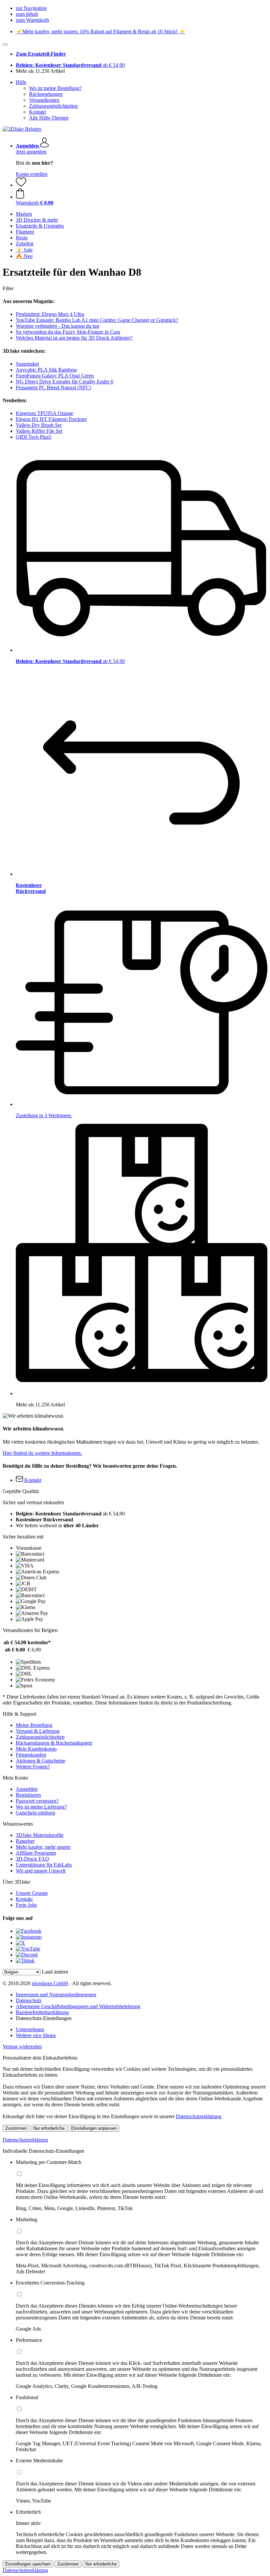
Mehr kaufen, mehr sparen (43, 1847)
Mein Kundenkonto (36, 1749)
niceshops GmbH (50, 1983)
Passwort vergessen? (37, 1801)
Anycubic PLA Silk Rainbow (47, 370)
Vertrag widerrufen (22, 2047)
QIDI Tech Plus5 (34, 437)
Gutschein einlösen (36, 1813)
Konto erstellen (32, 174)
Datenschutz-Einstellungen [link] (44, 2018)
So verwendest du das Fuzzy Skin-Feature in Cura (68, 332)
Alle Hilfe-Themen (49, 118)
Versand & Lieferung (38, 1731)
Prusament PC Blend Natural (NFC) (54, 388)
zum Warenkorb (32, 20)
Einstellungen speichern (28, 2564)
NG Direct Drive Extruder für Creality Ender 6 (65, 382)
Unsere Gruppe (32, 1893)
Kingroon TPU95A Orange (44, 413)
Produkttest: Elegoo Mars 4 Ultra (50, 314)
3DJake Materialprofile (40, 1835)
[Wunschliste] (21, 185)
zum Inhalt (27, 14)
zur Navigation (31, 8)
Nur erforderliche (49, 2128)
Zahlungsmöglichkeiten (53, 106)
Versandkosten (44, 100)
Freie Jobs (26, 1905)
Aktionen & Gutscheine (40, 1761)
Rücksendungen (46, 94)
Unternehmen (30, 2029)
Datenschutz (29, 2000)
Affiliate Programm (36, 1853)
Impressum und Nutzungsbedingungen (56, 1994)
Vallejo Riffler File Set (39, 431)
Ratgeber (25, 1841)
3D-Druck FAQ (32, 1859)
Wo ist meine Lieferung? (41, 1807)
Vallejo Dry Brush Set (39, 425)
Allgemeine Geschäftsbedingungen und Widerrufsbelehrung (78, 2006)
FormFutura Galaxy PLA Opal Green (55, 376)
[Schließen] (5, 44)
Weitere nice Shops (36, 2035)
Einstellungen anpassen (94, 2128)
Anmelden (27, 1789)
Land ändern (55, 1972)
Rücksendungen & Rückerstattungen (54, 1743)
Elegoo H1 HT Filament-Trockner (51, 419)
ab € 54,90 (70, 65)
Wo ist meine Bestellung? (55, 88)
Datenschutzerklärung (199, 2116)
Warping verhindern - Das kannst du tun (57, 326)
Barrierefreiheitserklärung (42, 2012)
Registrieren (28, 1795)
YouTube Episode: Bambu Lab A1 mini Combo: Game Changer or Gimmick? (97, 320)
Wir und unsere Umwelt (41, 1871)
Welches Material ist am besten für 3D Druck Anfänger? (74, 338)
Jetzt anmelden (31, 152)
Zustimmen (16, 2128)
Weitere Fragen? (33, 1767)
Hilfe (21, 82)
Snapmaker (27, 364)
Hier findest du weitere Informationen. (42, 1453)
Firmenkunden (31, 1755)
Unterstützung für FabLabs (44, 1865)
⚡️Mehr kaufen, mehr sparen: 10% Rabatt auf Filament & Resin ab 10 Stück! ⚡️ (101, 31)
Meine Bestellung (34, 1725)
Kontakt (37, 112)
